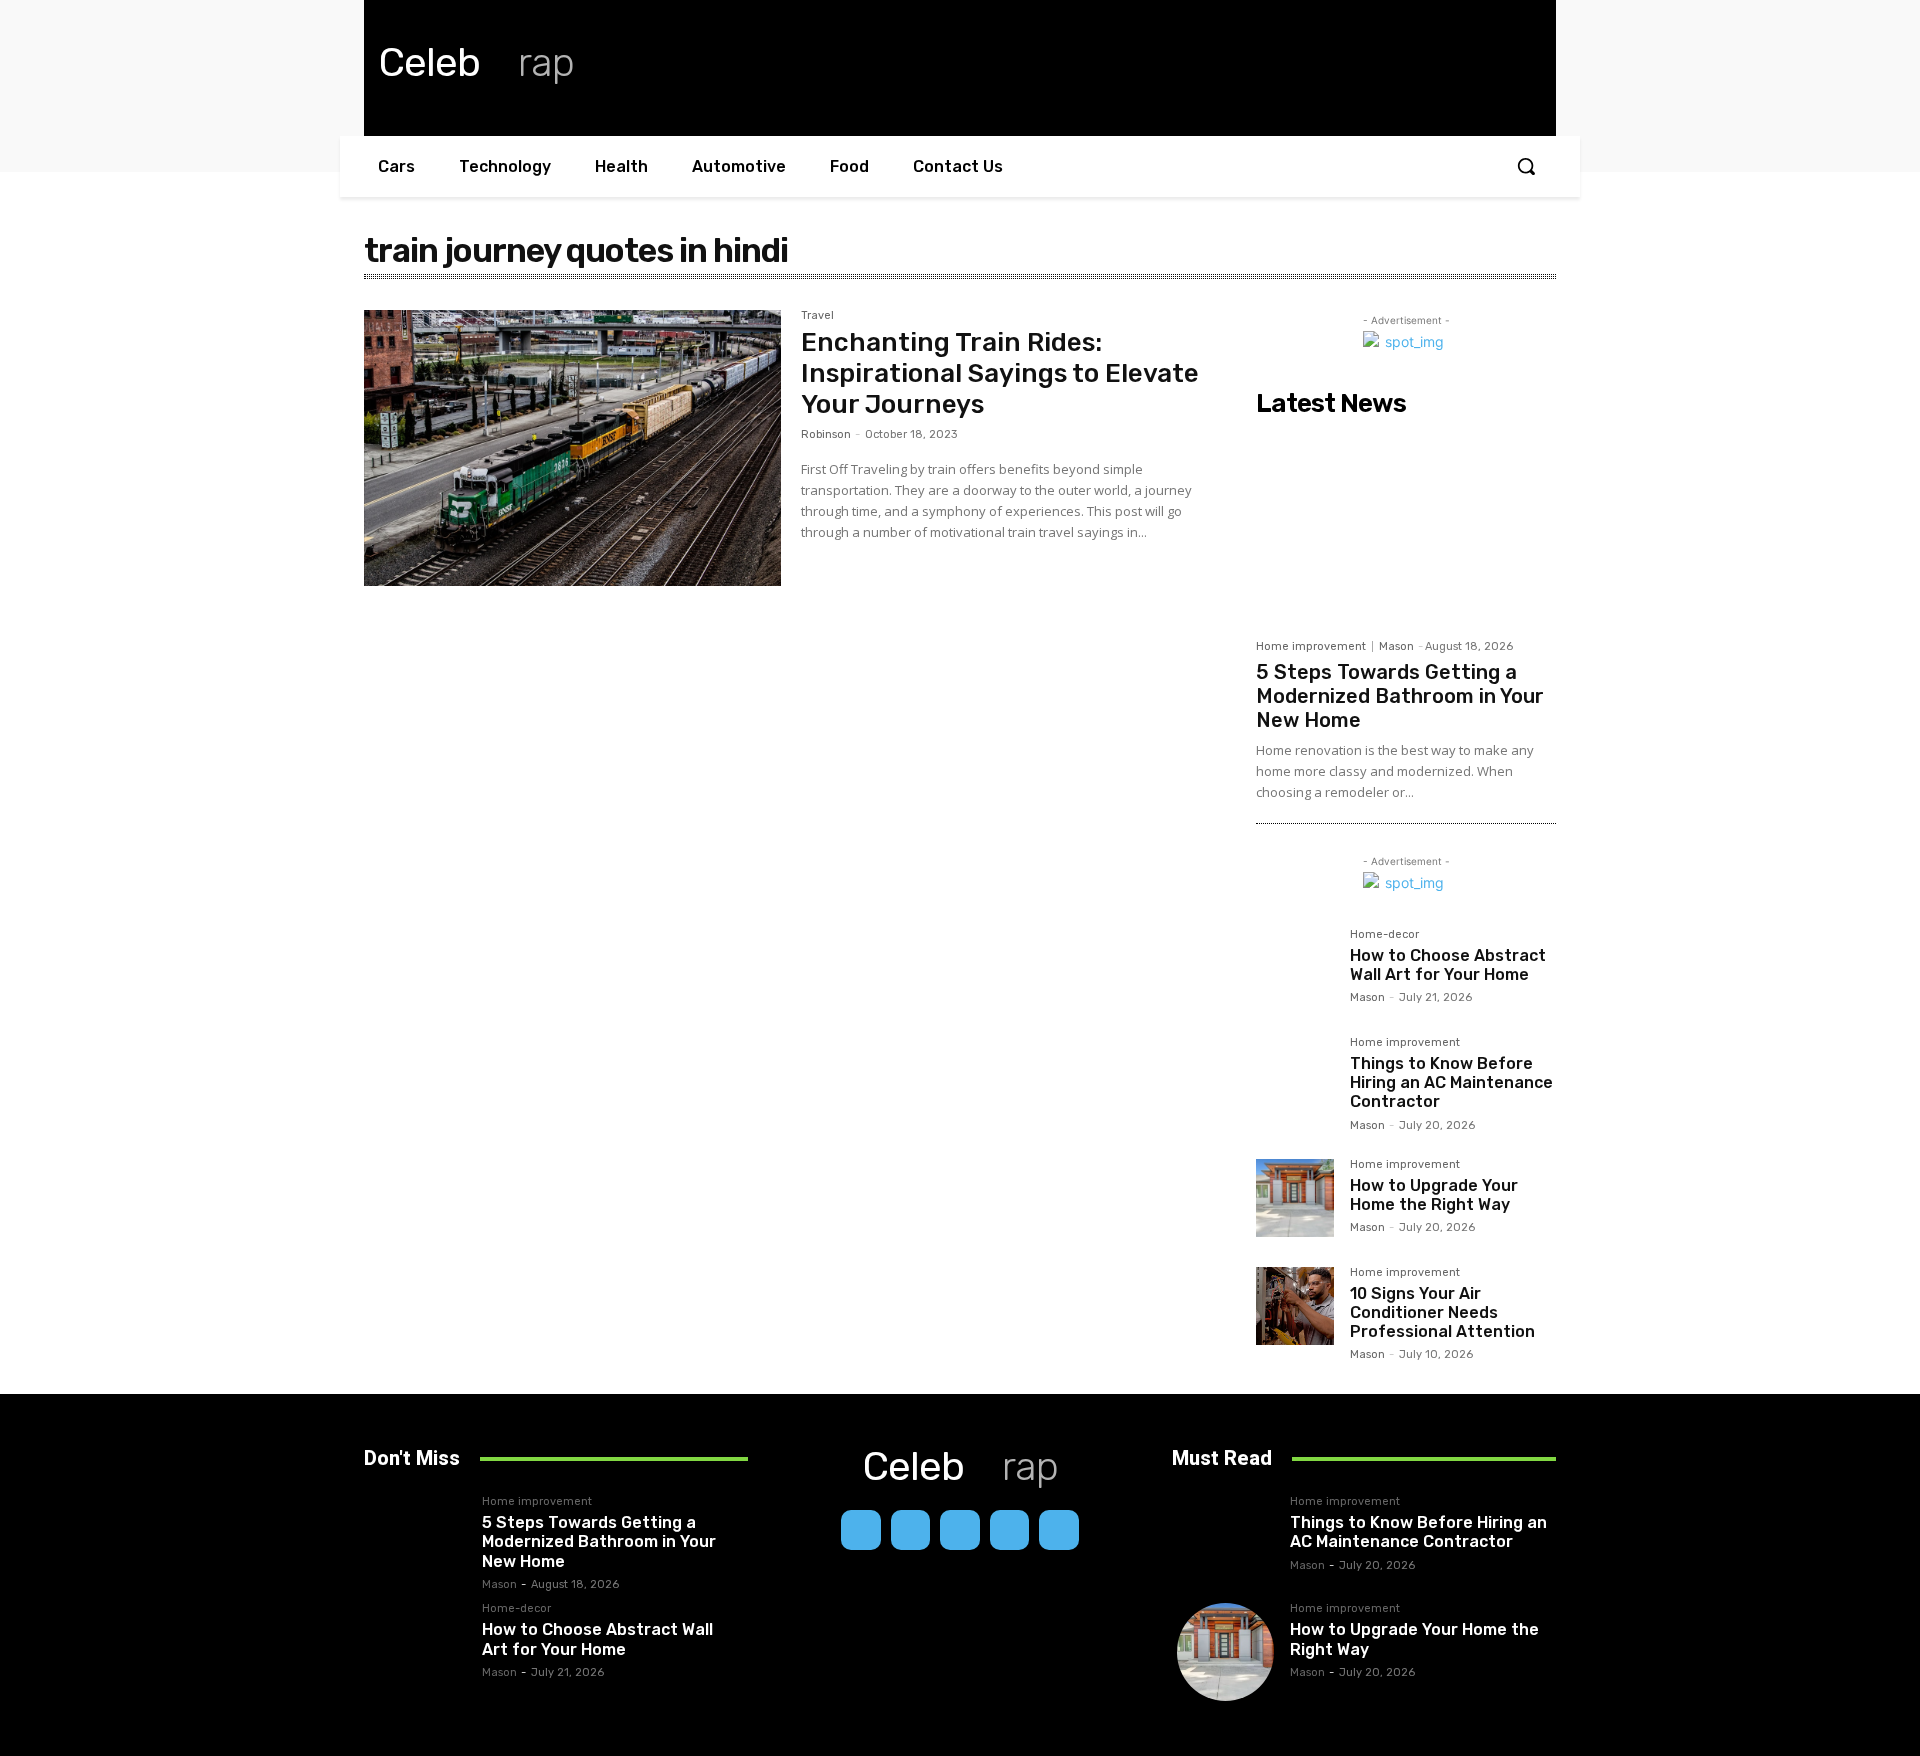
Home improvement (1311, 646)
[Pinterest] (1010, 1530)
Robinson (826, 434)
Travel (817, 316)
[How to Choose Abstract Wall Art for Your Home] (1295, 968)
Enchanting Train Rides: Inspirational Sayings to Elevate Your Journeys (1000, 373)
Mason (1396, 646)
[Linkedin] (960, 1530)
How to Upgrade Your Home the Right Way (1434, 1195)
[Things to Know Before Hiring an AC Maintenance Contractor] (1295, 1076)
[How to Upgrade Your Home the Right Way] (1295, 1198)
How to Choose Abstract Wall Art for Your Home (1448, 965)
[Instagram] (911, 1530)
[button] (1526, 166)
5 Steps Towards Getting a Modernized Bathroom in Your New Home (1400, 696)
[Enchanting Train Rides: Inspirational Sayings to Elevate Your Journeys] (572, 448)
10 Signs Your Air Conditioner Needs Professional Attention (1442, 1312)
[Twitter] (1059, 1530)
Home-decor (1384, 935)
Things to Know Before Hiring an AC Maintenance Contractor (1451, 1082)
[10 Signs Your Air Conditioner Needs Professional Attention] (1295, 1306)
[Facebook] (861, 1530)
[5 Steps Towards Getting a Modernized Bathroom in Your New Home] (1406, 527)
